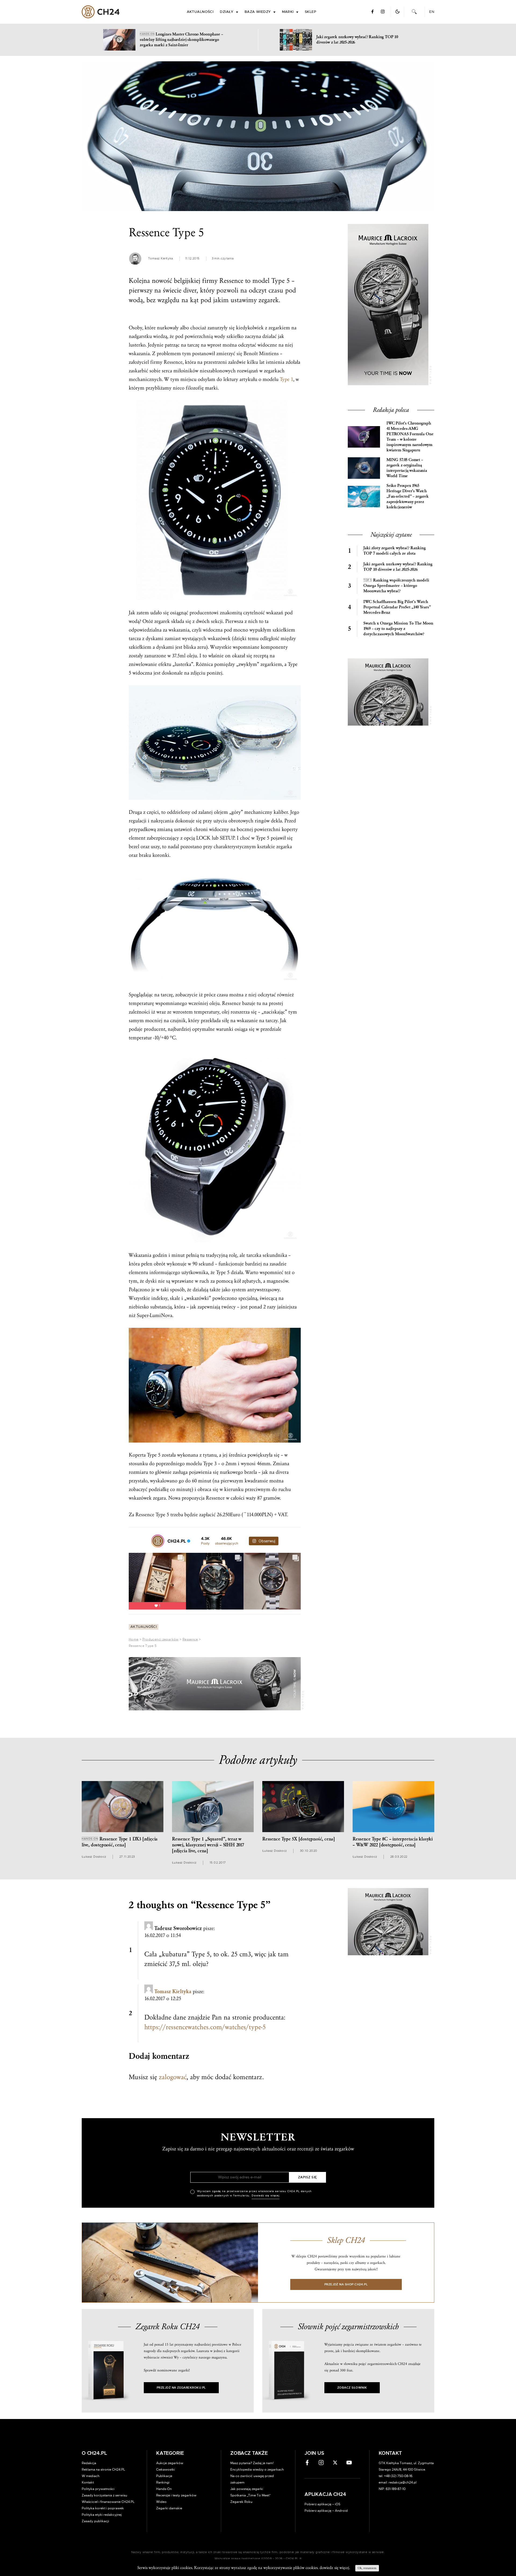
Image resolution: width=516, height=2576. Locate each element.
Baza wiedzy (258, 12)
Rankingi (163, 2482)
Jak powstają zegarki (247, 2489)
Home (134, 1639)
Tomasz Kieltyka (173, 1992)
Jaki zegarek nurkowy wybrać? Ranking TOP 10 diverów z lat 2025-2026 (398, 567)
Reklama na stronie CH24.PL (103, 2470)
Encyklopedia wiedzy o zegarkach (257, 2470)
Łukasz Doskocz (94, 1857)
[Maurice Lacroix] (215, 1684)
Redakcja (89, 2463)
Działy (227, 12)
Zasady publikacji (95, 2521)
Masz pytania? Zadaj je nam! (252, 2463)
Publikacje (164, 2476)
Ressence (190, 1639)
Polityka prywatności (98, 2489)
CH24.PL (101, 12)
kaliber (281, 812)
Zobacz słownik (352, 2388)
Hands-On (164, 2489)
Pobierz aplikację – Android (326, 2511)
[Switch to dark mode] (397, 12)
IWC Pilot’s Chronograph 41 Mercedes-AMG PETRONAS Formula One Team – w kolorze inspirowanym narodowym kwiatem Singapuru (410, 437)
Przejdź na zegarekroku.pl (181, 2388)
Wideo (161, 2502)
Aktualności (200, 12)
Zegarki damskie (169, 2508)
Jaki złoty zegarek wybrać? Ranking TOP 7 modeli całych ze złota (395, 551)
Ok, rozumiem (367, 2568)
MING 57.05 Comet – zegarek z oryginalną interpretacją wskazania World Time (407, 468)
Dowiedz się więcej (266, 2196)
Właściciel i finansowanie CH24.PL (108, 2502)
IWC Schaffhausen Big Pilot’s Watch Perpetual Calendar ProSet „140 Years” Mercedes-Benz (397, 607)
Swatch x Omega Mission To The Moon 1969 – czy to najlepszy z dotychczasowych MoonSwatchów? (398, 629)
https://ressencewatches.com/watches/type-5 (205, 2027)
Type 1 (286, 379)
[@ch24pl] (158, 1541)
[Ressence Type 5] (258, 136)
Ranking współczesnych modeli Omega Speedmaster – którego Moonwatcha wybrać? (396, 586)
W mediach (91, 2476)
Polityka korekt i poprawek (103, 2508)
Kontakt (88, 2482)
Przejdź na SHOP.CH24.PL (346, 2284)
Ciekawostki (166, 2470)
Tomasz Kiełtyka (161, 258)
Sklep (310, 12)
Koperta (137, 1455)
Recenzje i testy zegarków (176, 2495)
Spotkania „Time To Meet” (251, 2495)
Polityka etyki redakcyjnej (102, 2515)
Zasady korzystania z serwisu (104, 2495)
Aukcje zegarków (170, 2463)
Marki (288, 12)
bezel (134, 847)
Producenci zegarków (161, 1639)
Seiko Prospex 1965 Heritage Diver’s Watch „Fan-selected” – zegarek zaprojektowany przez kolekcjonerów (408, 496)
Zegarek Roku (241, 2502)
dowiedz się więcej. (335, 2568)
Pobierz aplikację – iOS (322, 2504)
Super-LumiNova (155, 1315)
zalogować (173, 2077)
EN (432, 12)
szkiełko (235, 336)
